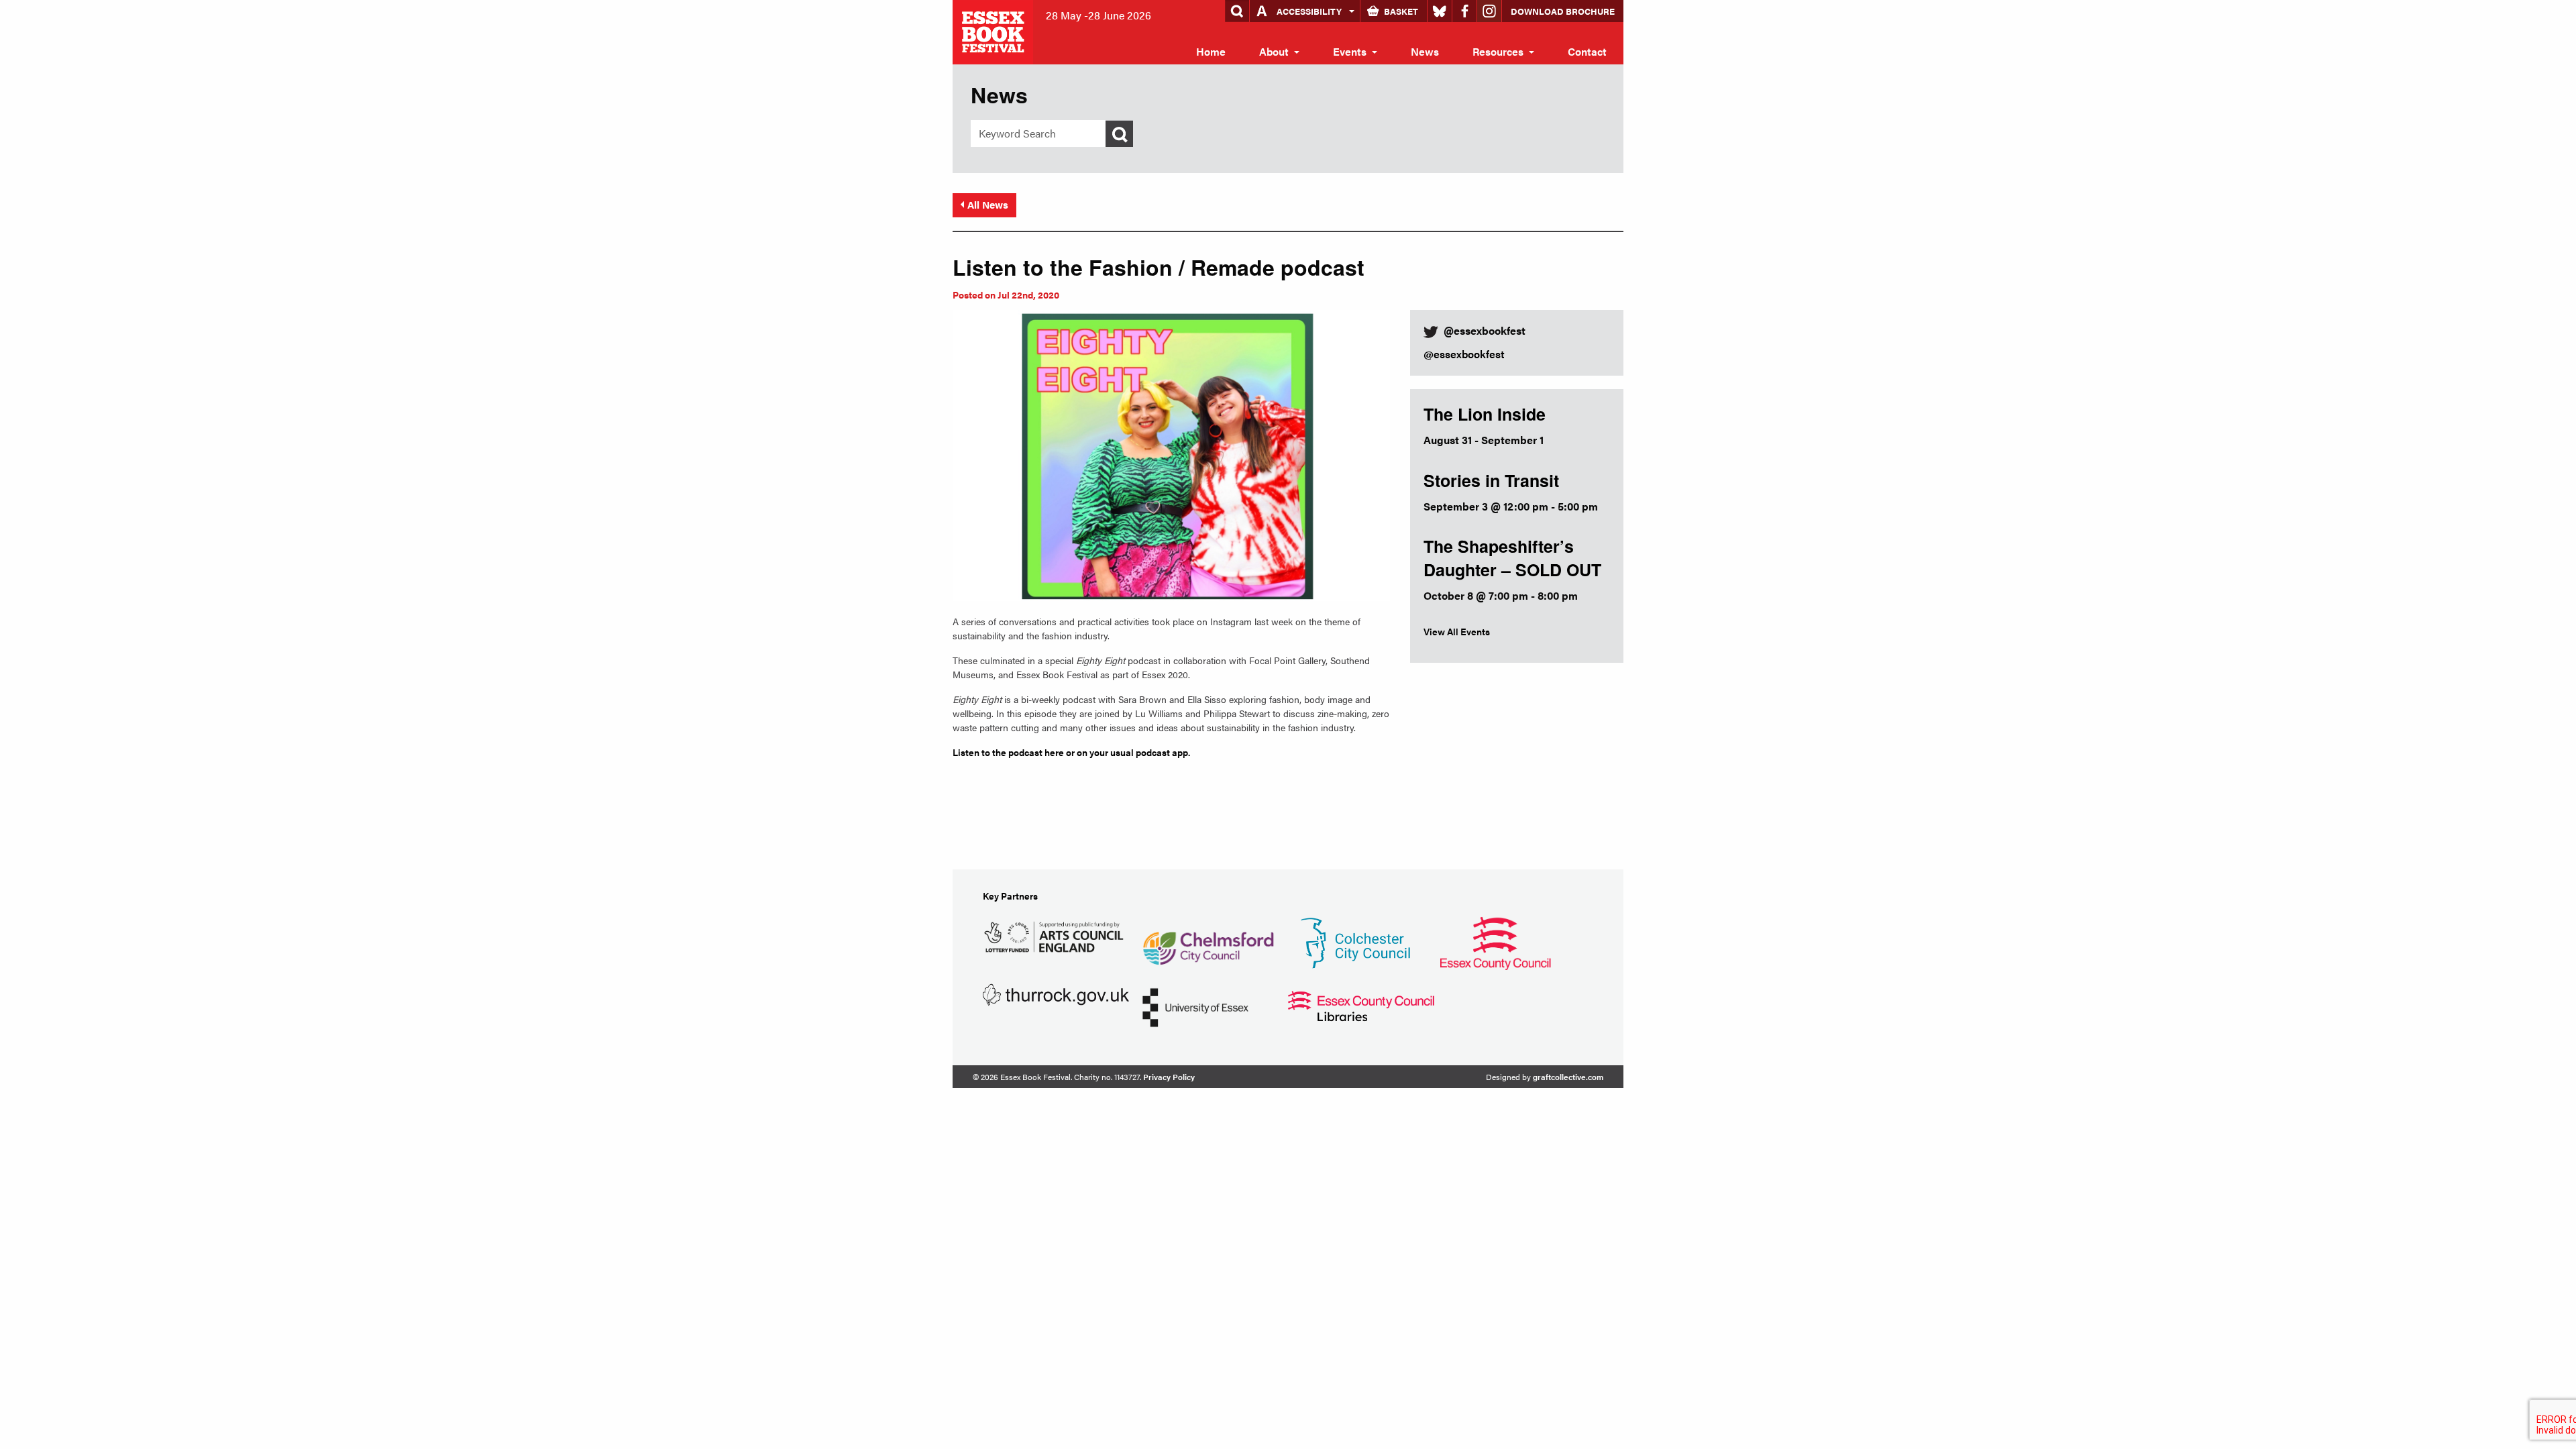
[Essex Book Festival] (994, 31)
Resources (1498, 51)
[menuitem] (1211, 52)
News (1425, 51)
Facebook (1464, 11)
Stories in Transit (1491, 480)
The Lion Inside (1485, 414)
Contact (1587, 51)
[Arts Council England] (1056, 935)
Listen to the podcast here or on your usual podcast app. (1071, 752)
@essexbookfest (1464, 354)
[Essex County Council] (1495, 942)
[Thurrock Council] (1056, 993)
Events (1350, 51)
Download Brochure (1563, 11)
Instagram (1489, 11)
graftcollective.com (1568, 1077)
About (1274, 51)
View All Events (1457, 631)
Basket (1401, 11)
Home (1211, 51)
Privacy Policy (1169, 1077)
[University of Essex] (1195, 1006)
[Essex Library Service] (1361, 1005)
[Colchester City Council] (1355, 942)
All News (988, 204)
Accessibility (1309, 11)
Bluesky (1440, 11)
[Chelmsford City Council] (1208, 942)
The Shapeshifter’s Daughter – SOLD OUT (1512, 558)
